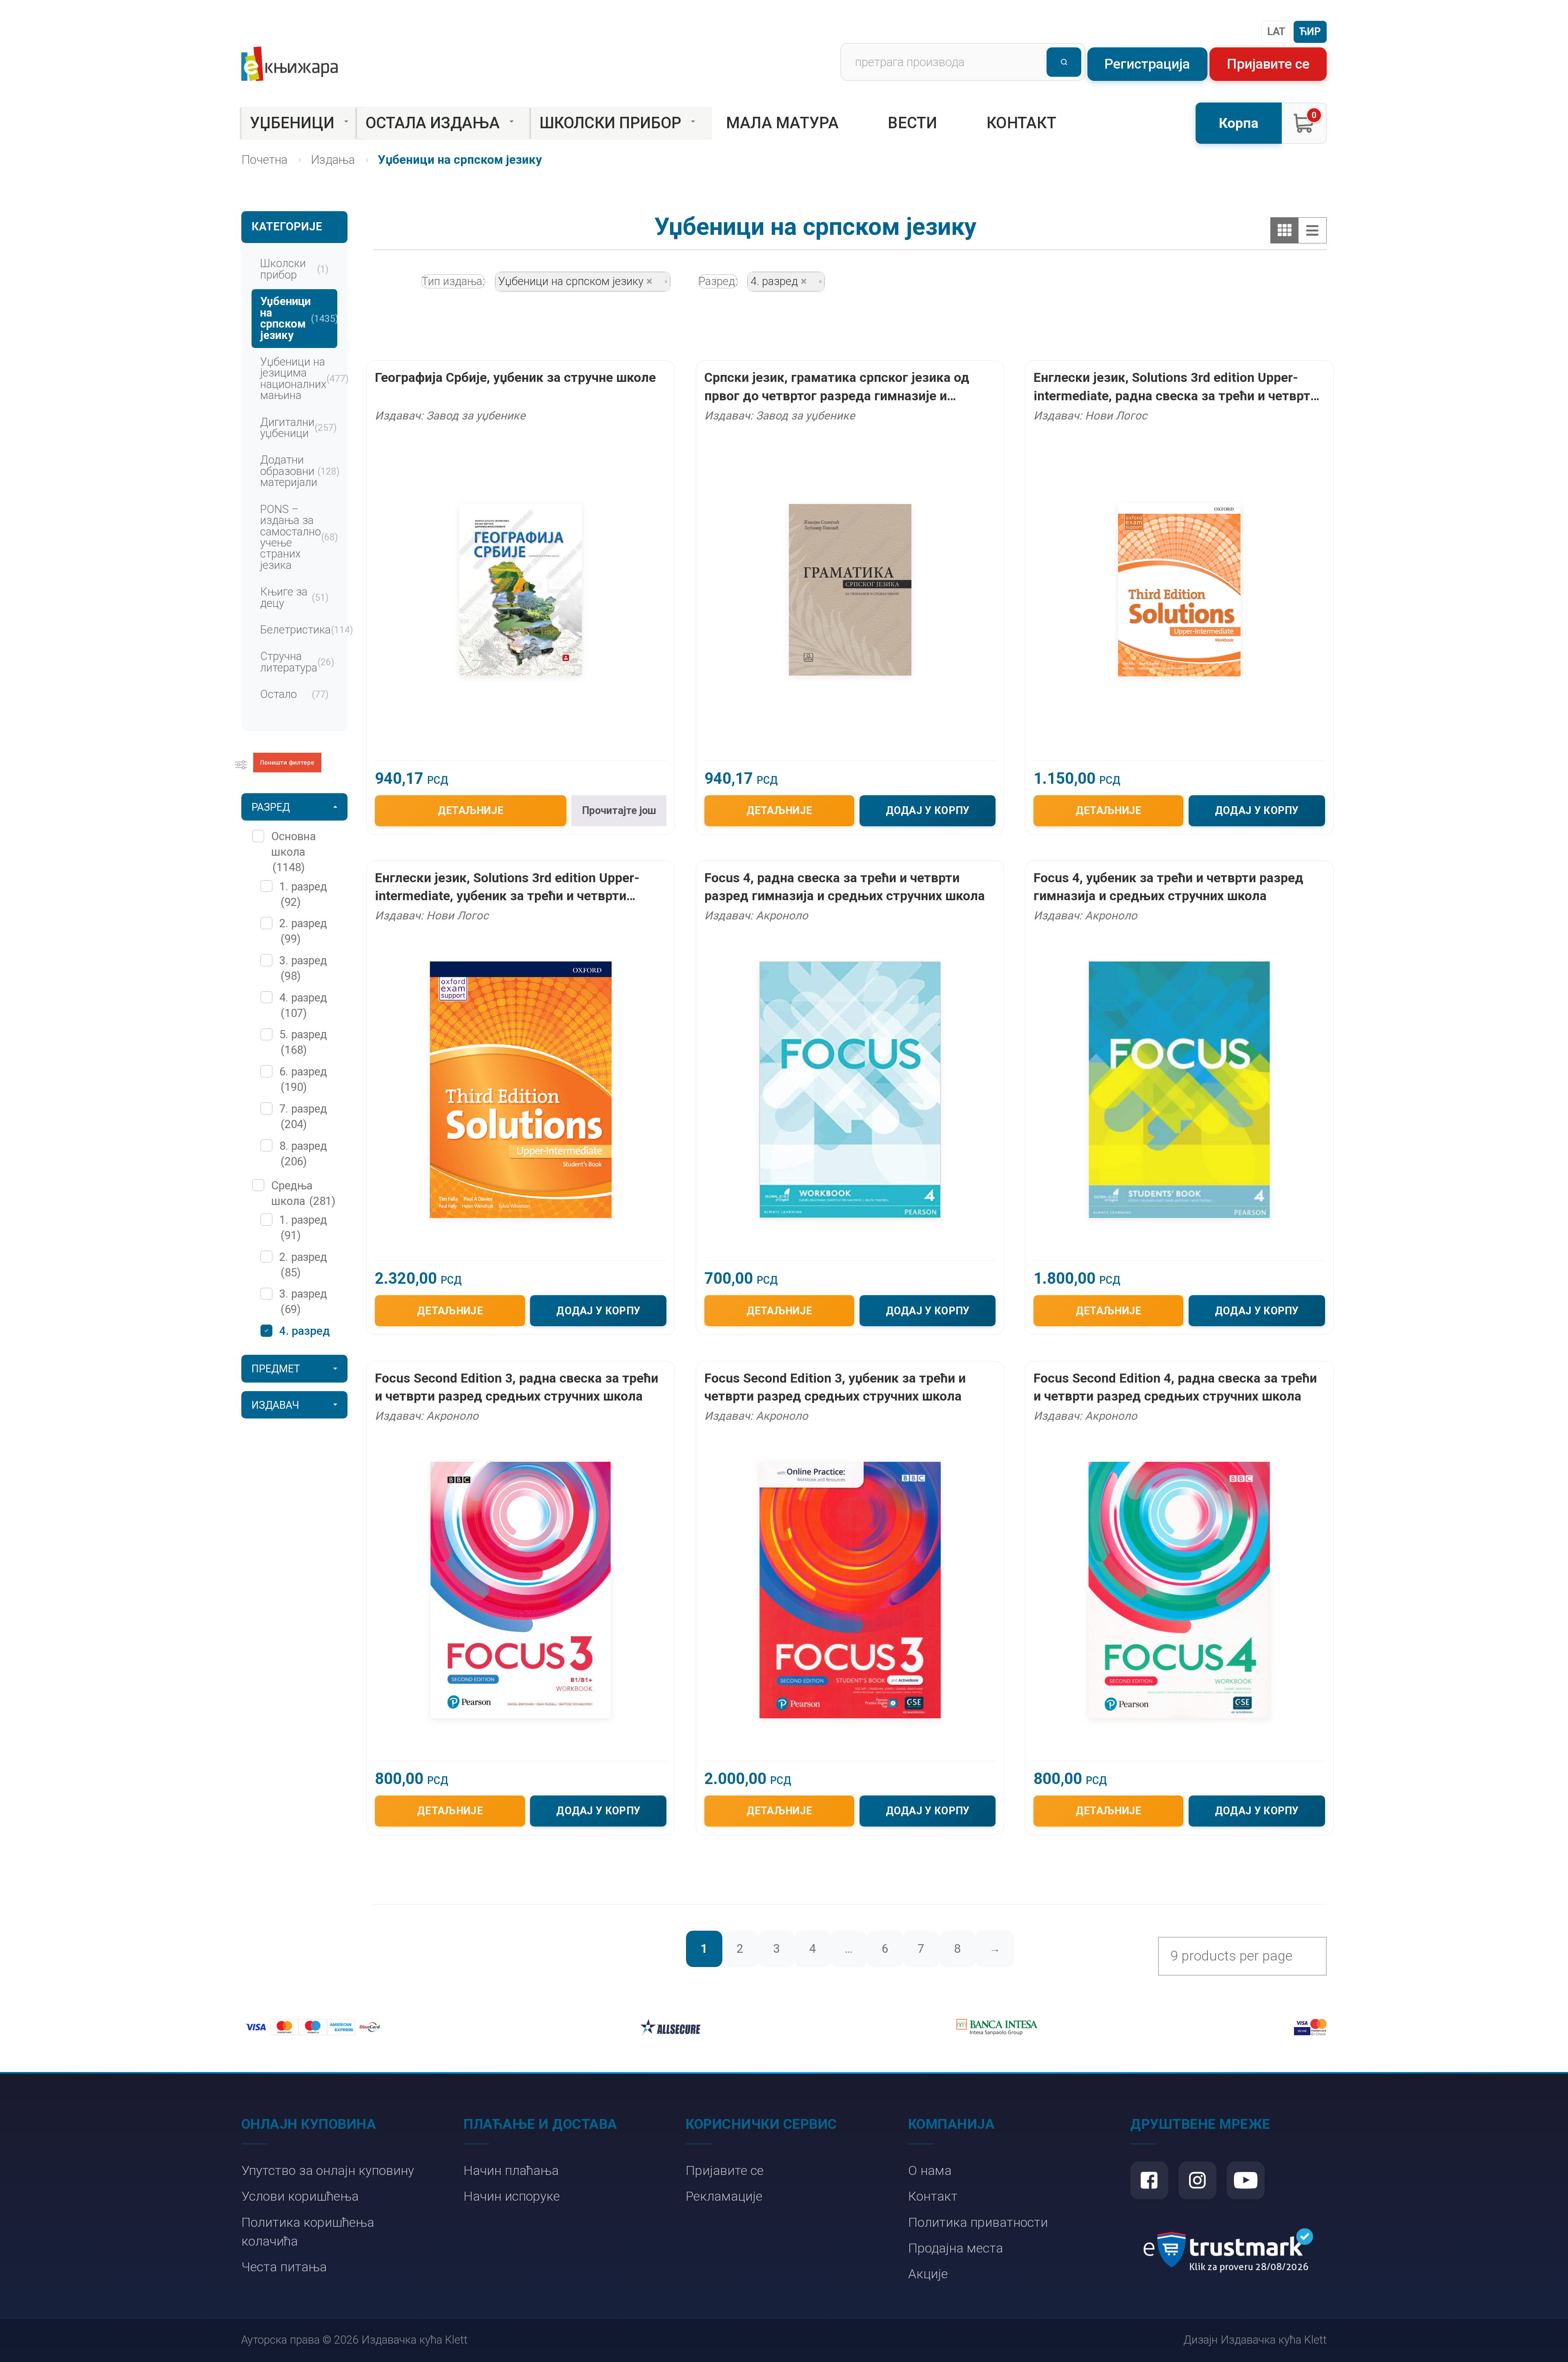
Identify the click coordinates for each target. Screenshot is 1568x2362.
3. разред (303, 968)
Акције (928, 2274)
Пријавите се (1268, 64)
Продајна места (955, 2248)
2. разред (303, 931)
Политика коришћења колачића (308, 2232)
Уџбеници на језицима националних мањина (298, 379)
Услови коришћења (300, 2196)
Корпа (1239, 123)
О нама (930, 2171)
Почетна (264, 160)
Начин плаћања (511, 2171)
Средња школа (303, 1193)
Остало (294, 694)
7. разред (303, 1117)
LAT (1276, 32)
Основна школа (293, 852)
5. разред (303, 1042)
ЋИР (1310, 32)
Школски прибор (610, 123)
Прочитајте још (619, 811)
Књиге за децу (294, 597)
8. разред (303, 1154)
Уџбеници (292, 123)
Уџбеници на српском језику (298, 318)
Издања (333, 160)
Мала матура (782, 123)
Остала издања (433, 123)
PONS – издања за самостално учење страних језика (298, 537)
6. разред (303, 1080)
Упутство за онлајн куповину (328, 2171)
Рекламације (724, 2196)
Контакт (1021, 123)
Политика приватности (978, 2223)
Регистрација (1147, 64)
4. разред (303, 1006)
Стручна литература (297, 662)
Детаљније (471, 811)
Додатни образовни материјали (298, 471)
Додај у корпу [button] (928, 811)
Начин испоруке (512, 2196)
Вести (913, 123)
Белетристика (298, 630)
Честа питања (284, 2267)
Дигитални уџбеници (298, 428)
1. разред (303, 894)
